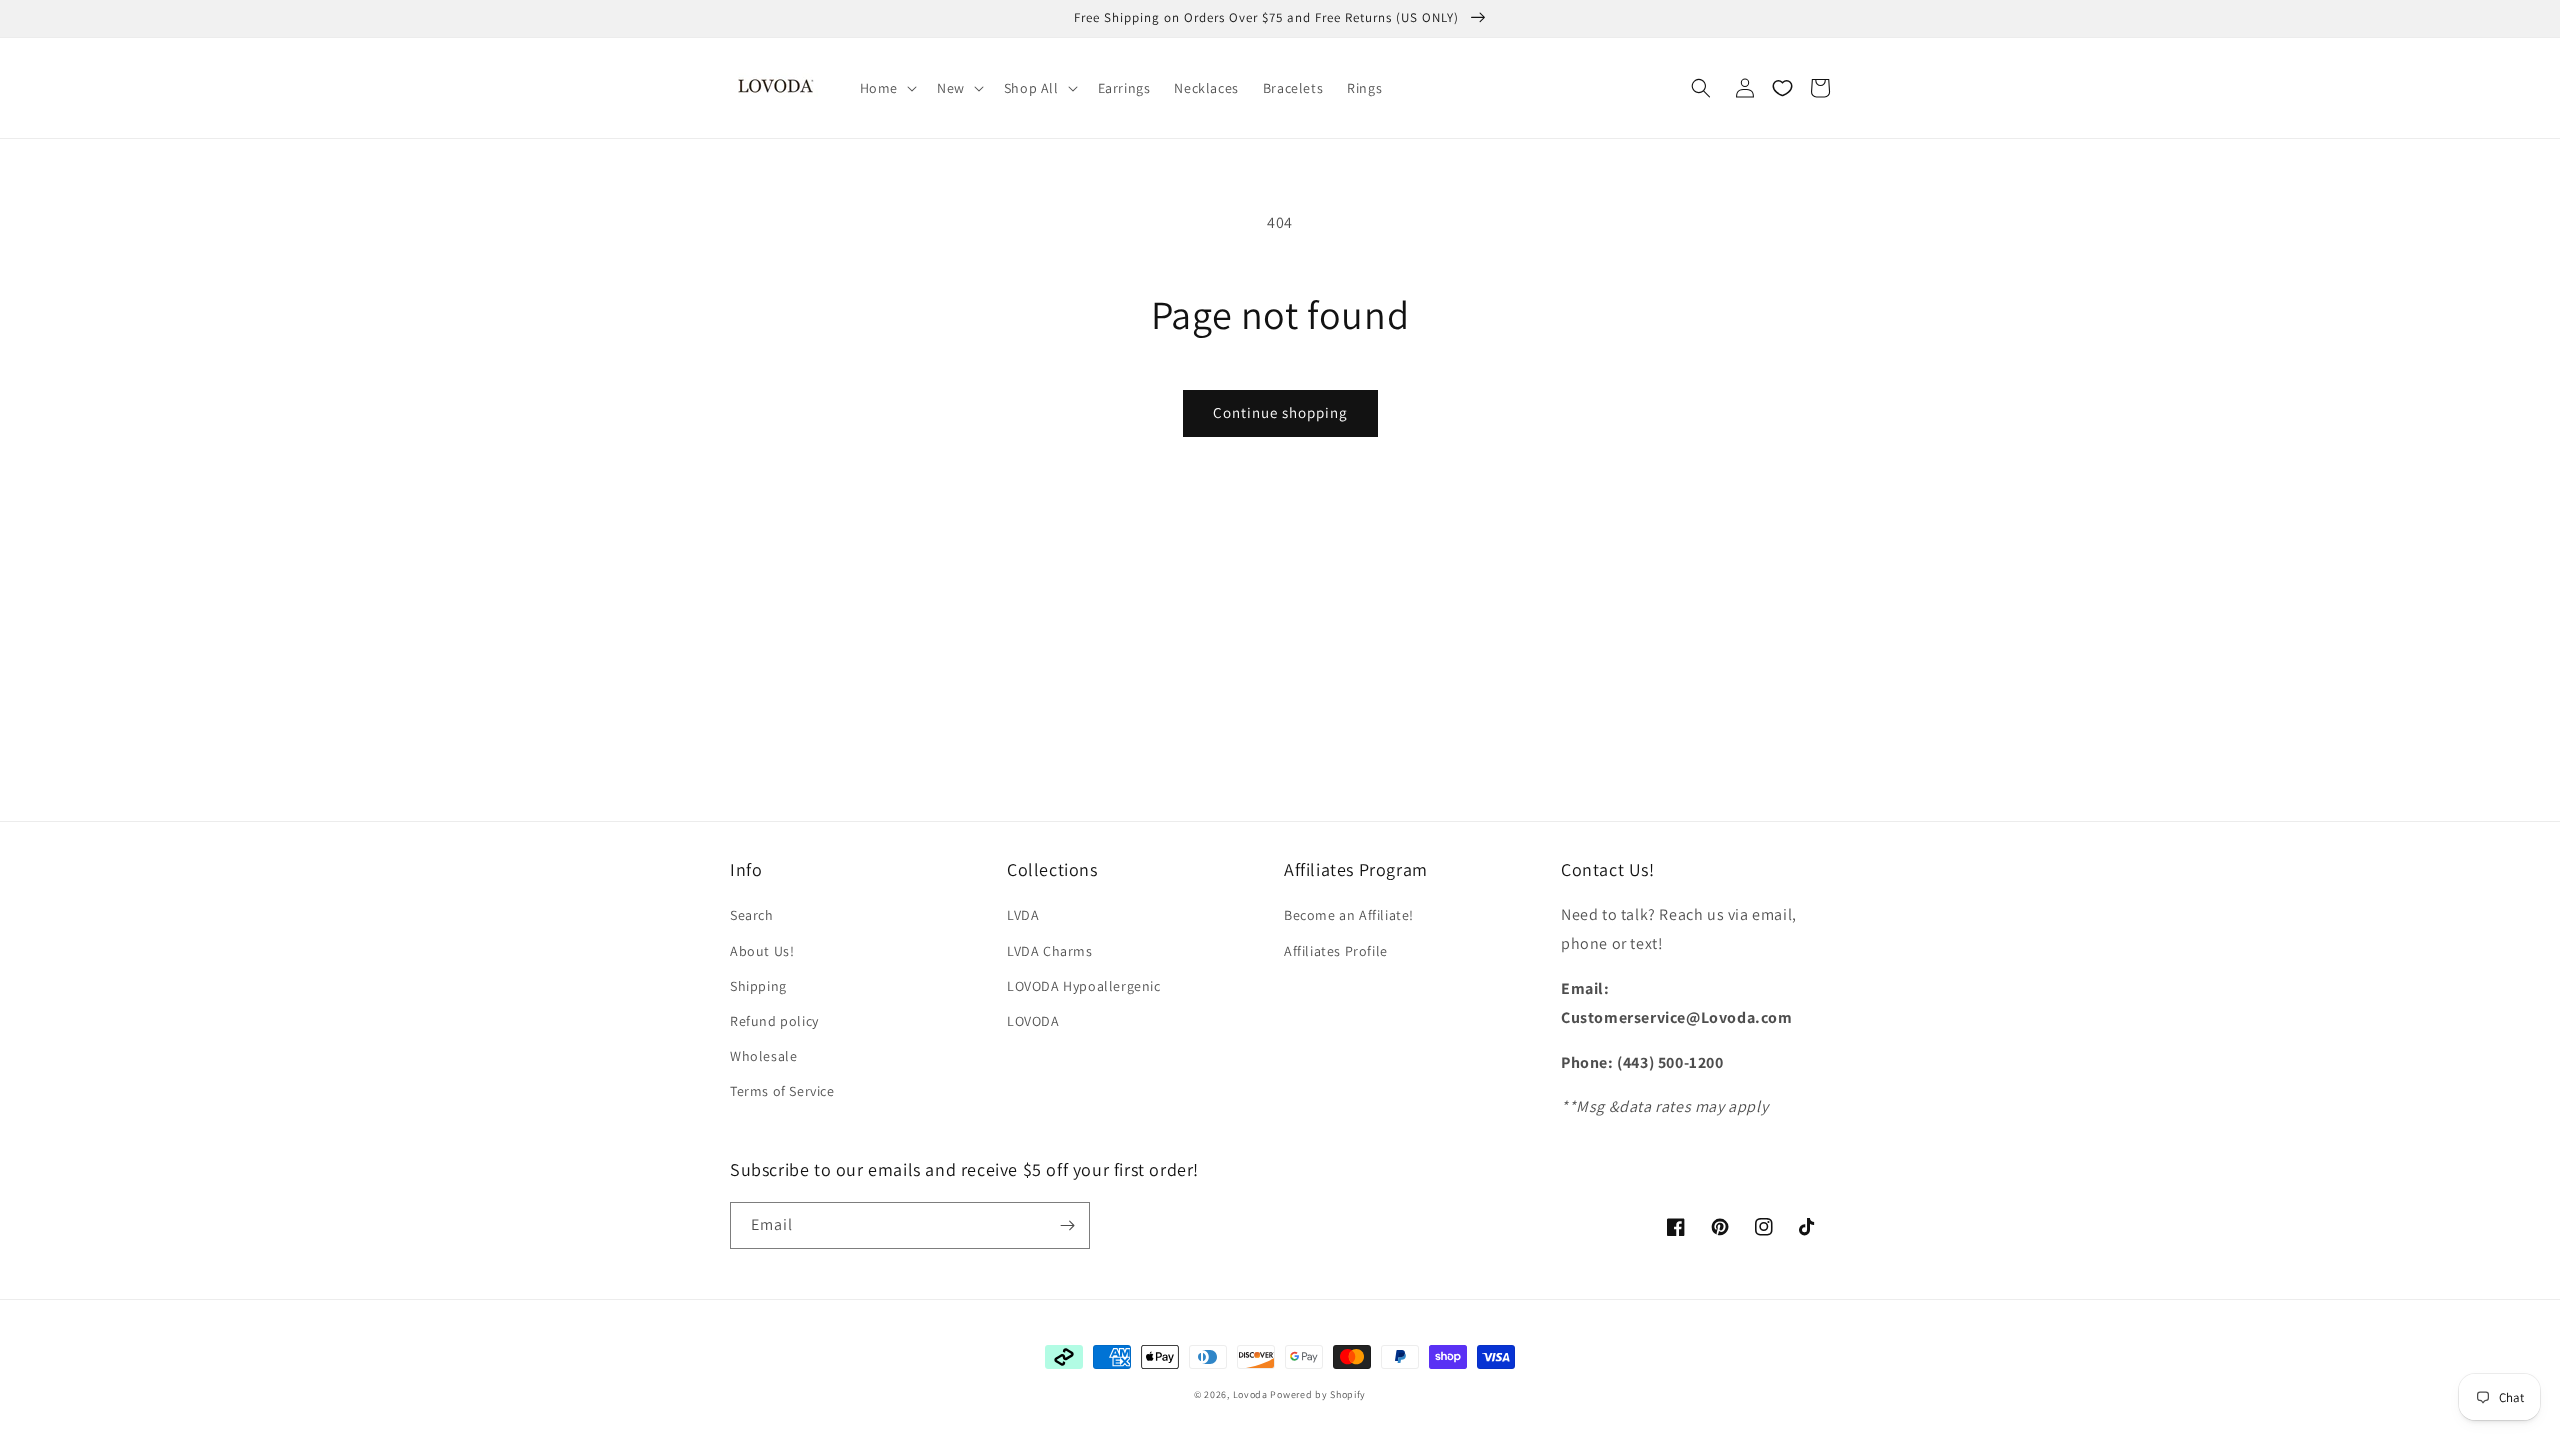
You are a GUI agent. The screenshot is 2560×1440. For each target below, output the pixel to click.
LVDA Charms (1050, 951)
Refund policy (774, 1021)
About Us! (762, 951)
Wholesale (763, 1056)
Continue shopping (1280, 412)
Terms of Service (782, 1091)
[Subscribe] (1067, 1225)
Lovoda (1250, 1394)
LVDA (1023, 915)
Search (752, 915)
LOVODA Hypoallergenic (1084, 986)
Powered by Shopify (1318, 1394)
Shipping (758, 986)
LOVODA (1033, 1021)
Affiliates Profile (1336, 951)
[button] (886, 88)
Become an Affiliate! (1349, 915)
